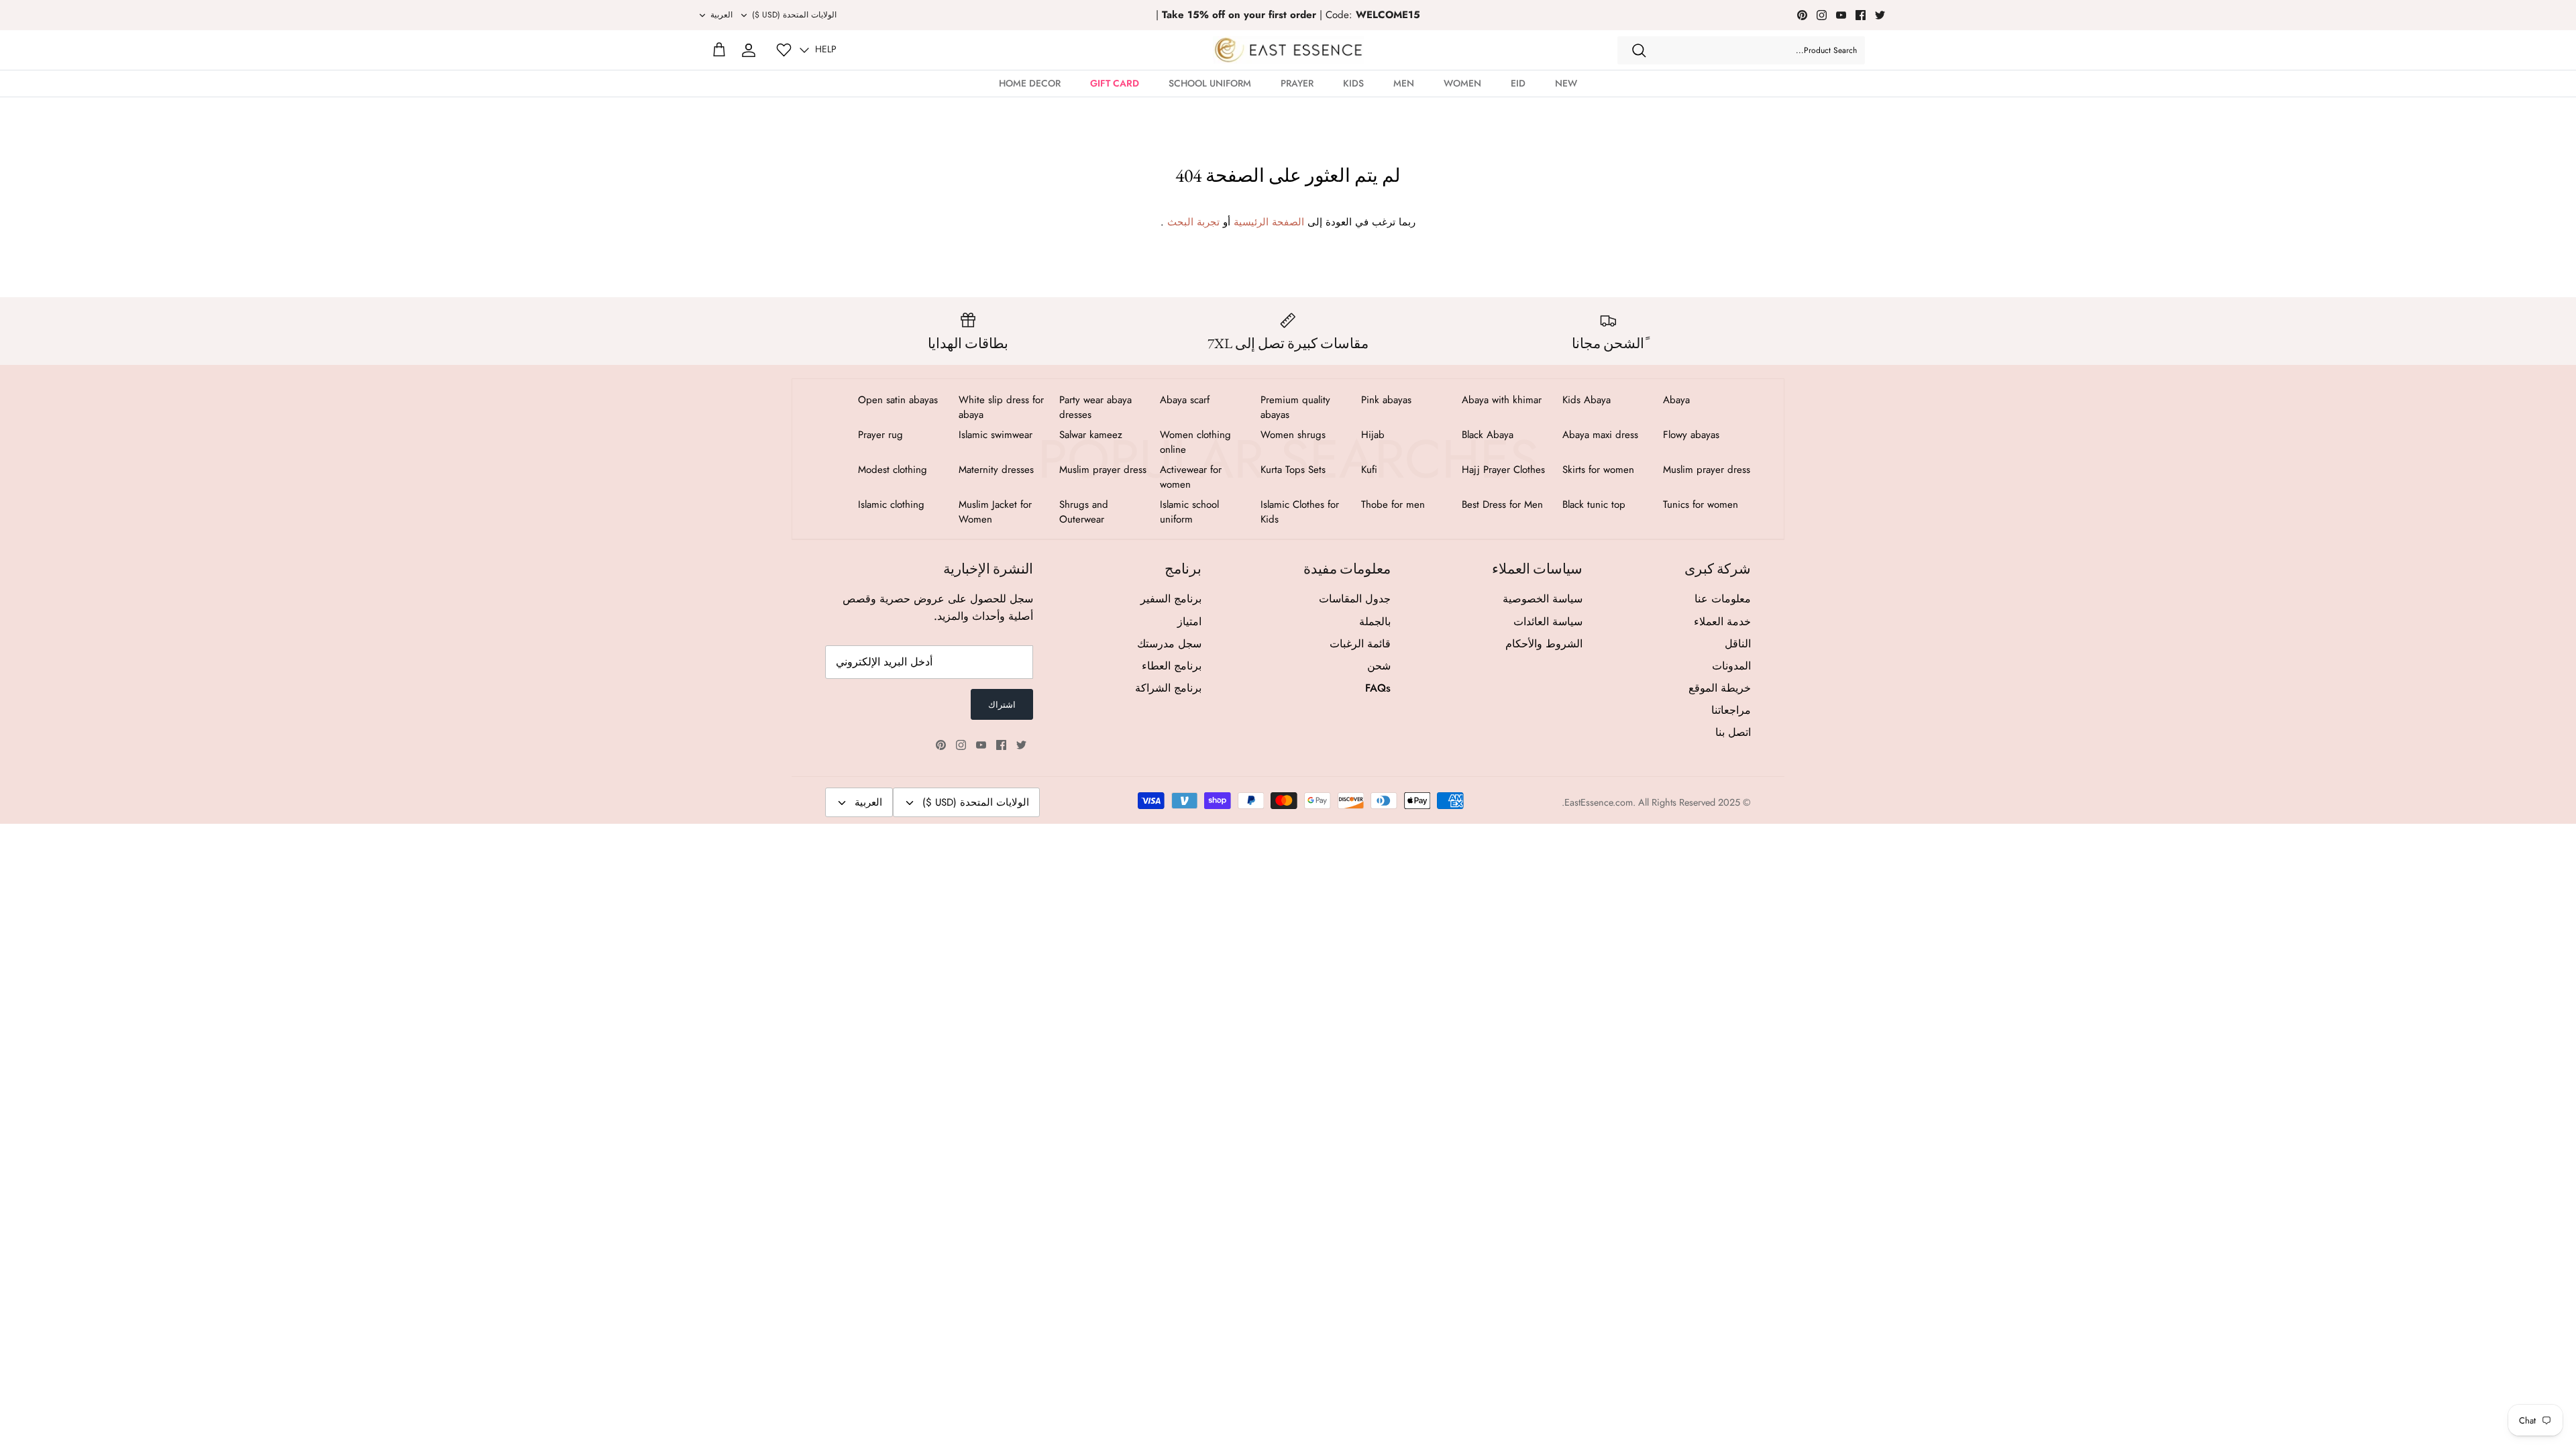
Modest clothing (893, 470)
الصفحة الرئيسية (1269, 222)
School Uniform (1210, 83)
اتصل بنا (1733, 732)
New (1566, 83)
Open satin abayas (898, 400)
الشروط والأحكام (1544, 644)
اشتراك (1002, 705)
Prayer (1297, 83)
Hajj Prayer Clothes (1503, 470)
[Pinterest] (1802, 15)
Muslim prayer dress (1707, 470)
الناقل (1738, 644)
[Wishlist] (784, 50)
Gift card (1115, 83)
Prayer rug (880, 435)
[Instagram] (1822, 15)
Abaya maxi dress (1600, 435)
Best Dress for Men (1502, 504)
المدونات (1731, 666)
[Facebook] (1861, 15)
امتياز (1189, 622)
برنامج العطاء (1172, 666)
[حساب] (749, 50)
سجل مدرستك (1169, 644)
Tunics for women (1701, 504)
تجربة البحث (1193, 222)
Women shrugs (1293, 435)
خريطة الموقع (1720, 688)
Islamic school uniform (1189, 512)
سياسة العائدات (1548, 622)
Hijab (1373, 435)
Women (1462, 83)
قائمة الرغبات (1360, 644)
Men (1404, 83)
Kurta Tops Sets (1293, 470)
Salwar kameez (1091, 435)
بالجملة (1375, 622)
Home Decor (1030, 83)
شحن (1379, 666)
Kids (1353, 83)
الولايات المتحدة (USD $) (794, 15)
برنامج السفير (1171, 599)
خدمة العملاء (1722, 622)
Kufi (1369, 470)
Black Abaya (1488, 435)
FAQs (1378, 688)
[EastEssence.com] (1288, 50)
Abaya (1676, 400)
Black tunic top (1594, 504)
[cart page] (719, 50)
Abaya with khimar (1502, 400)
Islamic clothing (891, 504)
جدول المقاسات (1355, 599)
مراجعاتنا (1731, 710)
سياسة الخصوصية (1543, 599)
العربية (721, 15)
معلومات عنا (1723, 599)
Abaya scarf (1185, 400)
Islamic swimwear (996, 435)
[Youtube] (1841, 15)
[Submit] (1639, 50)
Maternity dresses (996, 470)
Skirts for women (1598, 470)
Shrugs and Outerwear (1084, 512)
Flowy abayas (1691, 435)
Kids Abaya (1587, 400)
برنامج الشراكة (1168, 688)
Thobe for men (1393, 504)
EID (1518, 83)
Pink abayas (1386, 400)
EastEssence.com (1599, 802)
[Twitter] (1880, 15)
